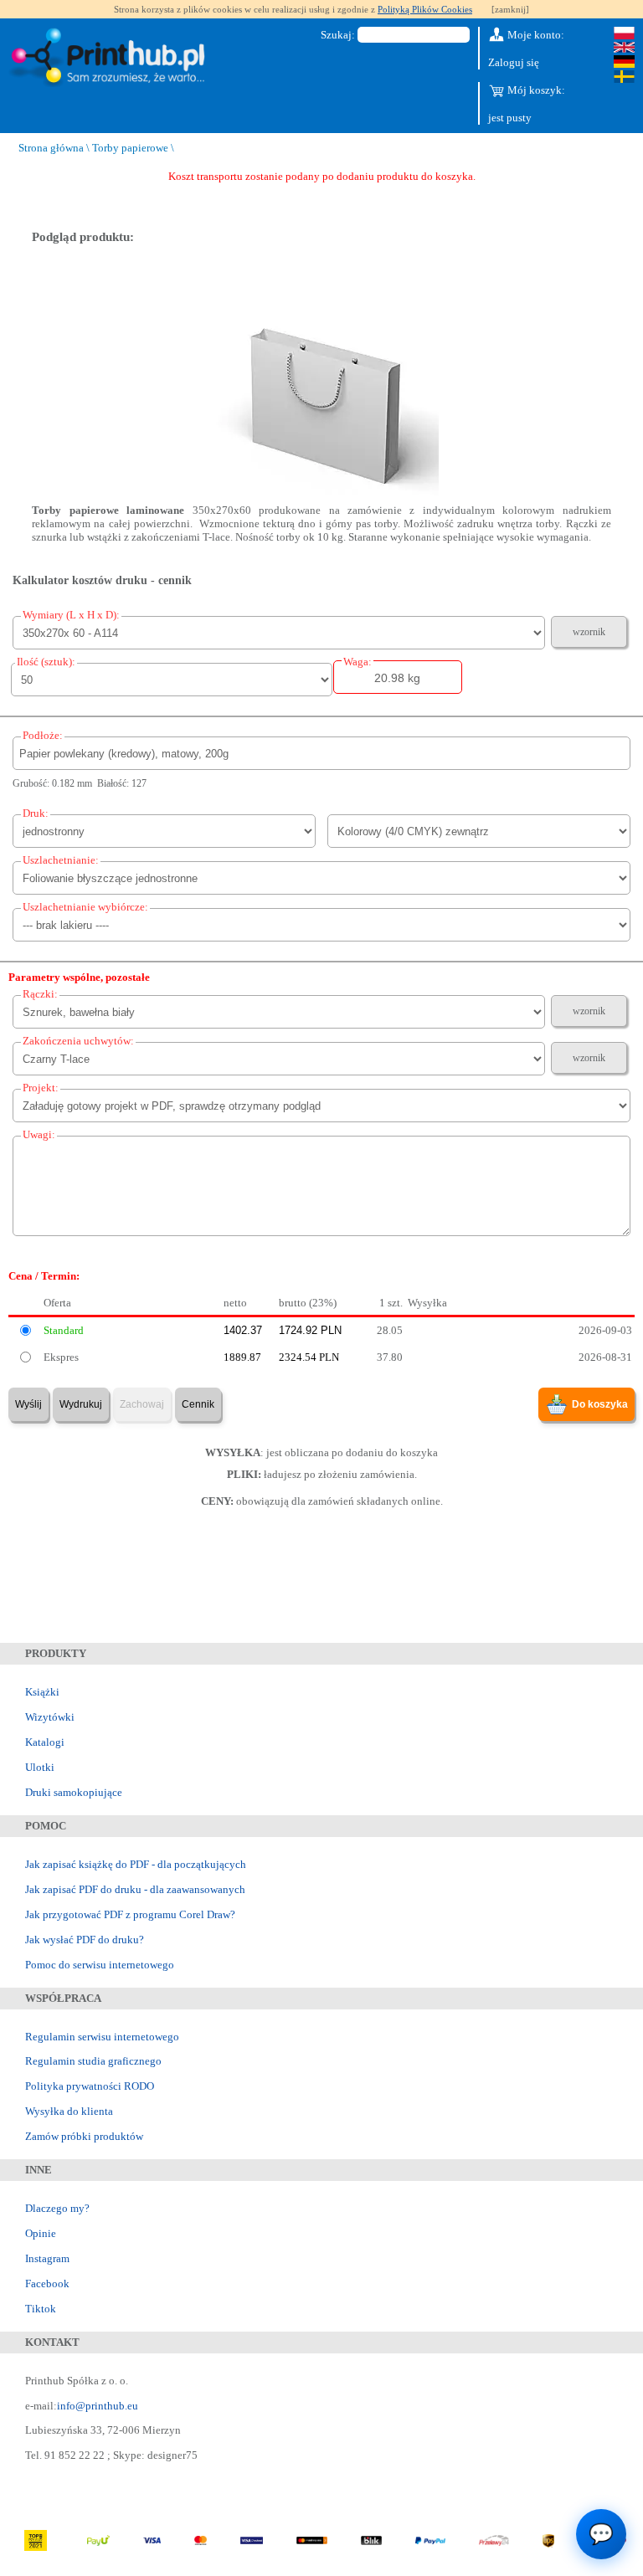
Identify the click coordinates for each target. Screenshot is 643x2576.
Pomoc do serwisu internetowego (100, 1965)
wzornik (589, 632)
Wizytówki (50, 1717)
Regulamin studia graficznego (93, 2061)
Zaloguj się (514, 62)
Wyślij (28, 1404)
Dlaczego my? (57, 2208)
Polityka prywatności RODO (90, 2086)
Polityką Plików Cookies (425, 9)
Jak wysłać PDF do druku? (85, 1940)
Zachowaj (142, 1404)
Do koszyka (600, 1404)
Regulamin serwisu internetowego (102, 2037)
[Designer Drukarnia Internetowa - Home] (111, 58)
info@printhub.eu (98, 2406)
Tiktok (41, 2309)
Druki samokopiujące (74, 1792)
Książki (42, 1692)
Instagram (47, 2258)
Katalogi (45, 1742)
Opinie (41, 2233)
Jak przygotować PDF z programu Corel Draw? (130, 1914)
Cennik (198, 1404)
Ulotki (40, 1767)
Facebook (47, 2284)
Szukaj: (338, 35)
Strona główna (51, 148)
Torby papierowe (130, 148)
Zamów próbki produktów (84, 2136)
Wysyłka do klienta (69, 2111)
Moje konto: (535, 35)
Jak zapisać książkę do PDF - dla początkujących (136, 1864)
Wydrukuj (81, 1404)
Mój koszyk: (535, 90)
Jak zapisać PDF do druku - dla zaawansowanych (135, 1889)
